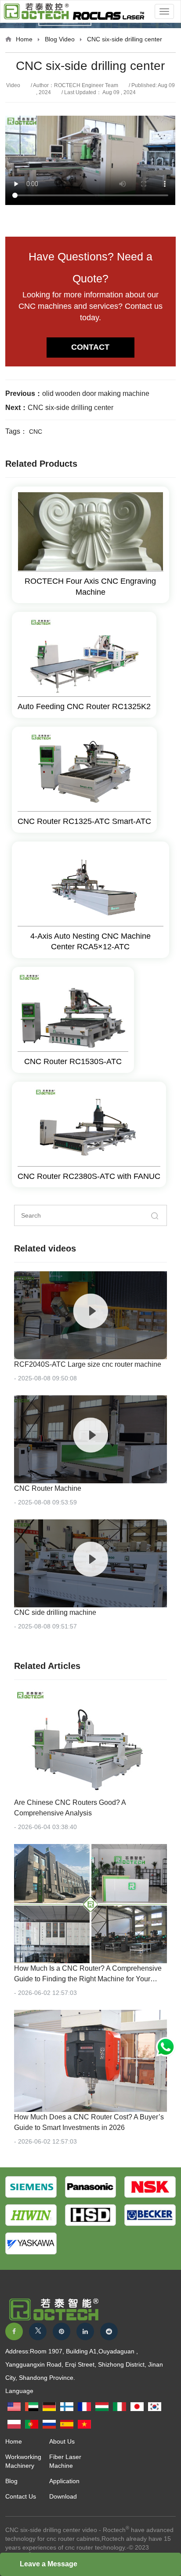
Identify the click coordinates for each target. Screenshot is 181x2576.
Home (24, 39)
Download (63, 2496)
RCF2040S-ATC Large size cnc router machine (89, 1364)
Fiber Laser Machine (65, 2461)
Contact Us (21, 2496)
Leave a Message (49, 2564)
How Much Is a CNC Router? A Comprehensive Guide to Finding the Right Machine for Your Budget (88, 1979)
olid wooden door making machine (96, 393)
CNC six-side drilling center (71, 408)
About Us (62, 2441)
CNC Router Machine (48, 1488)
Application (64, 2481)
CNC (36, 432)
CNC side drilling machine (55, 1612)
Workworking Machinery (23, 2461)
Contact (90, 347)
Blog (51, 39)
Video (67, 39)
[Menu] (164, 11)
